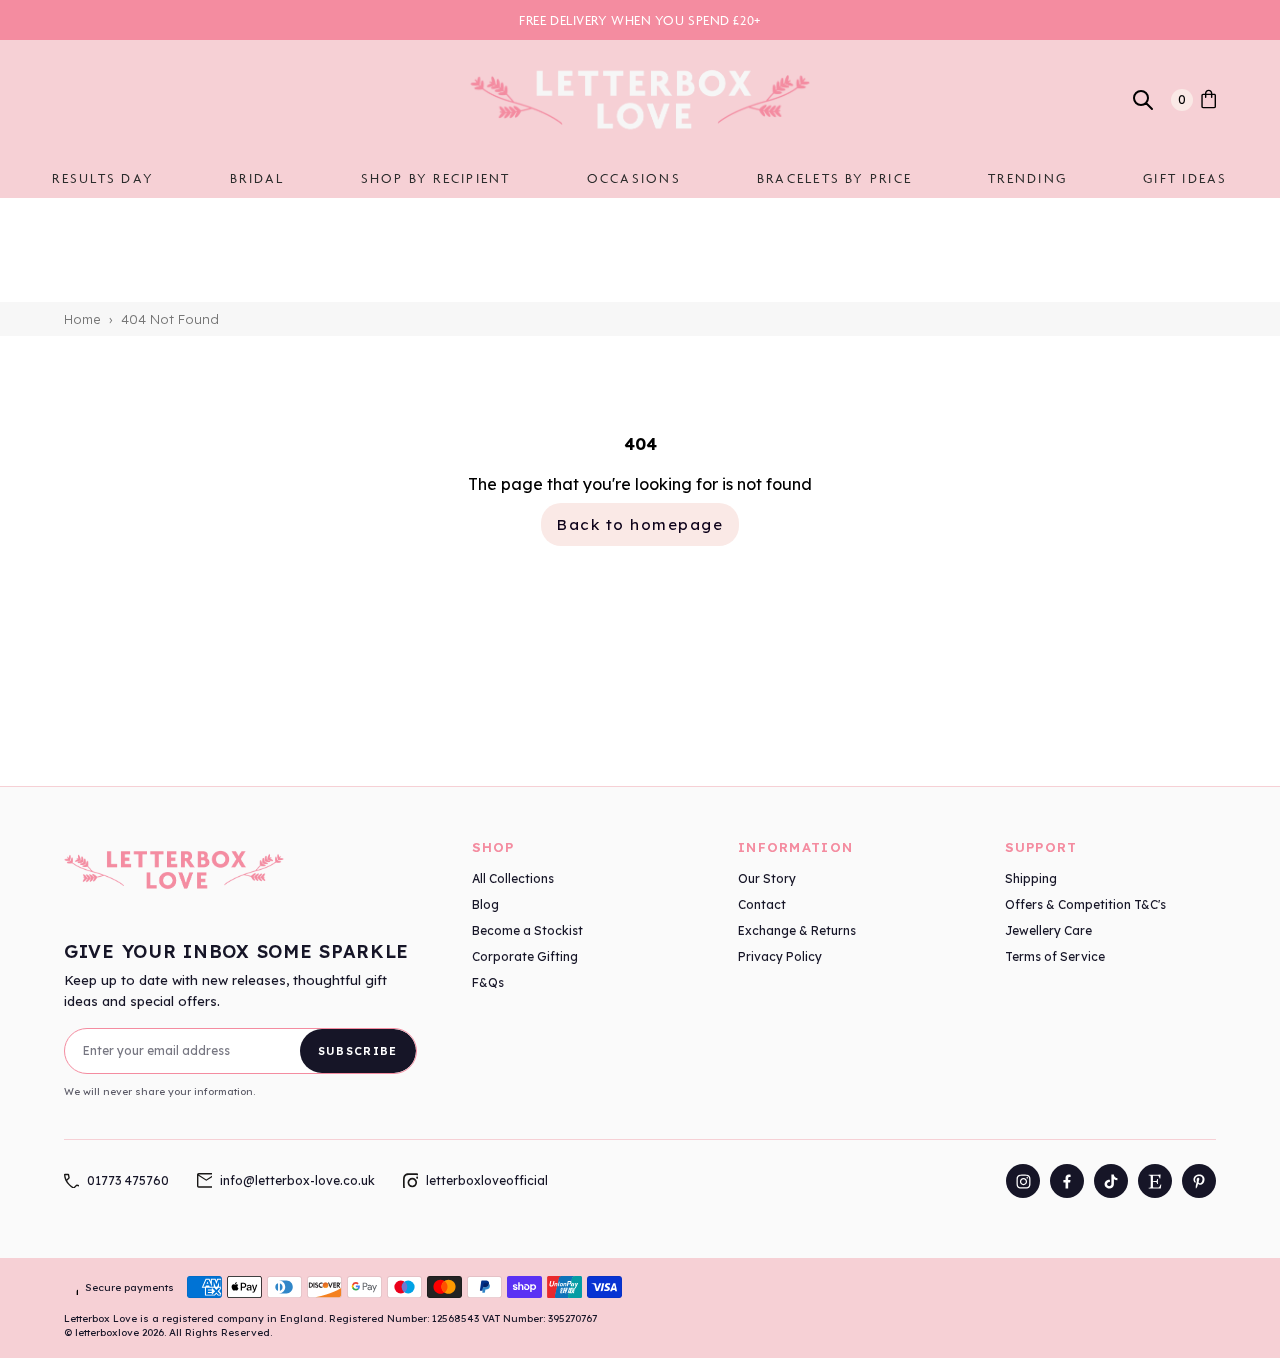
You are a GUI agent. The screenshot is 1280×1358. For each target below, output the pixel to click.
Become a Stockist (527, 930)
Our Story (767, 878)
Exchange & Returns (797, 930)
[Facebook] (1067, 1181)
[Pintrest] (1199, 1181)
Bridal (257, 178)
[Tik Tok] (1111, 1181)
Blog (485, 904)
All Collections (513, 878)
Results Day (103, 178)
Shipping (1031, 878)
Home (82, 319)
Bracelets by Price (834, 178)
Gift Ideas (1185, 178)
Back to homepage (640, 524)
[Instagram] (1023, 1181)
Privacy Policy (780, 956)
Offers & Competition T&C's (1085, 904)
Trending (1027, 178)
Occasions (634, 178)
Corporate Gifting (525, 956)
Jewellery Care (1048, 930)
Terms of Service (1055, 956)
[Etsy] (1155, 1181)
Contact (762, 904)
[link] (1208, 100)
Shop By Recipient (436, 178)
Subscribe (358, 1051)
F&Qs (488, 982)
